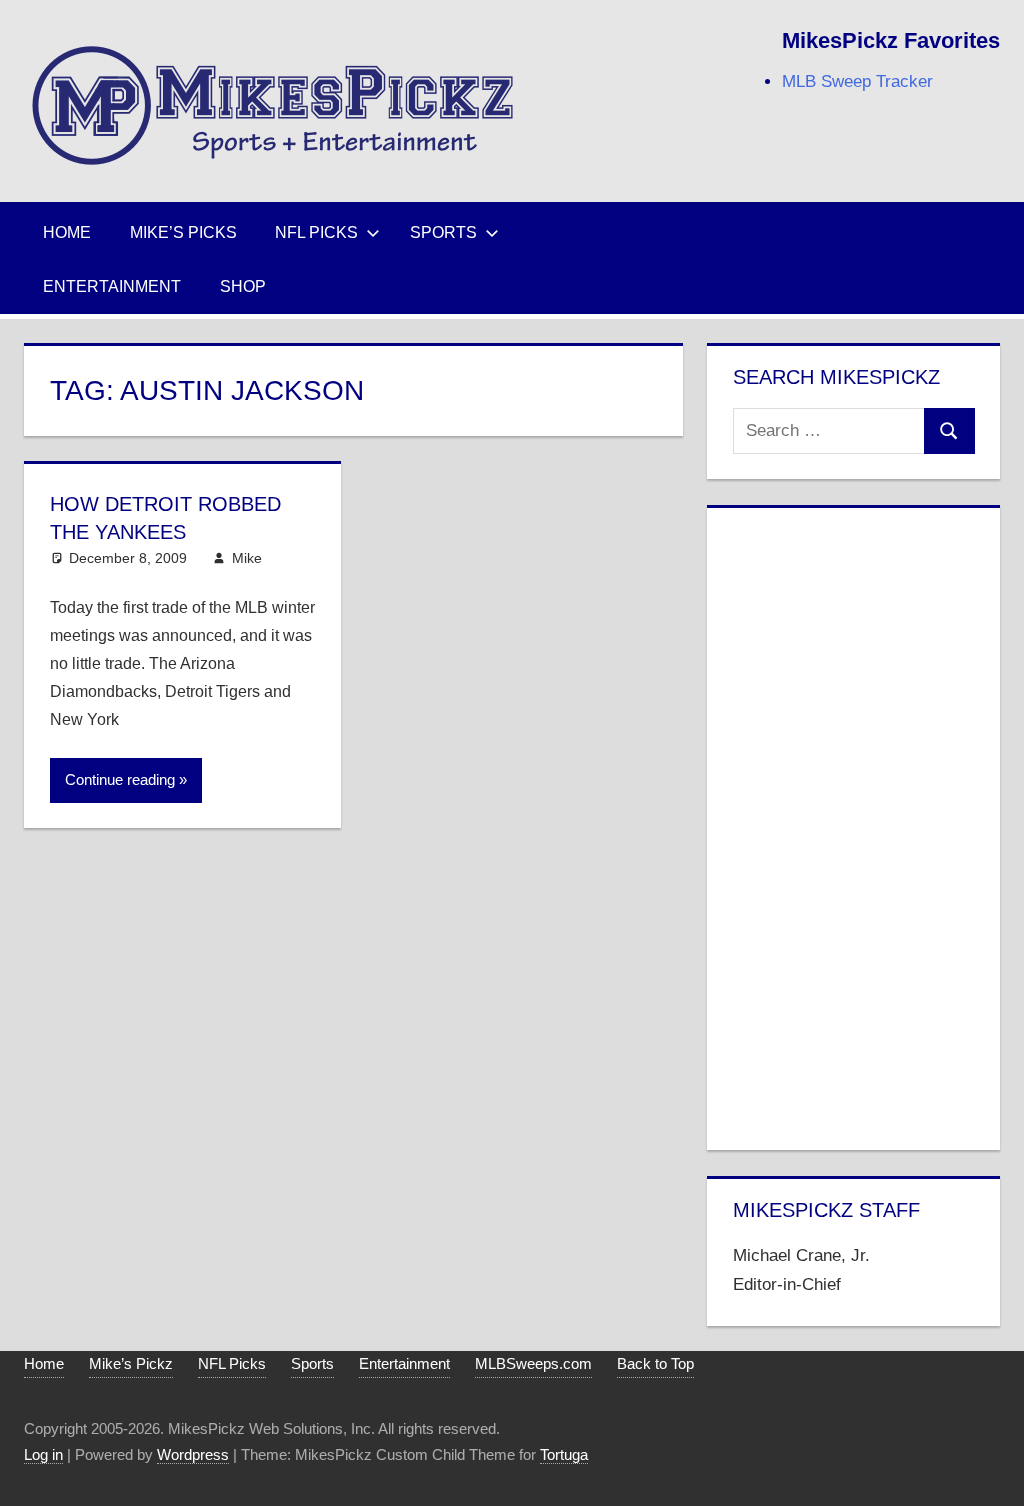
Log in (43, 1454)
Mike (247, 558)
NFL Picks (316, 232)
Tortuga (564, 1454)
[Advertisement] (854, 825)
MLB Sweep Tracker (857, 81)
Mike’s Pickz (131, 1363)
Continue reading (120, 779)
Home (67, 232)
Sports (443, 232)
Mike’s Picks (183, 232)
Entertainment (112, 286)
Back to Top (655, 1363)
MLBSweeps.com (533, 1363)
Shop (243, 286)
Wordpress (193, 1454)
